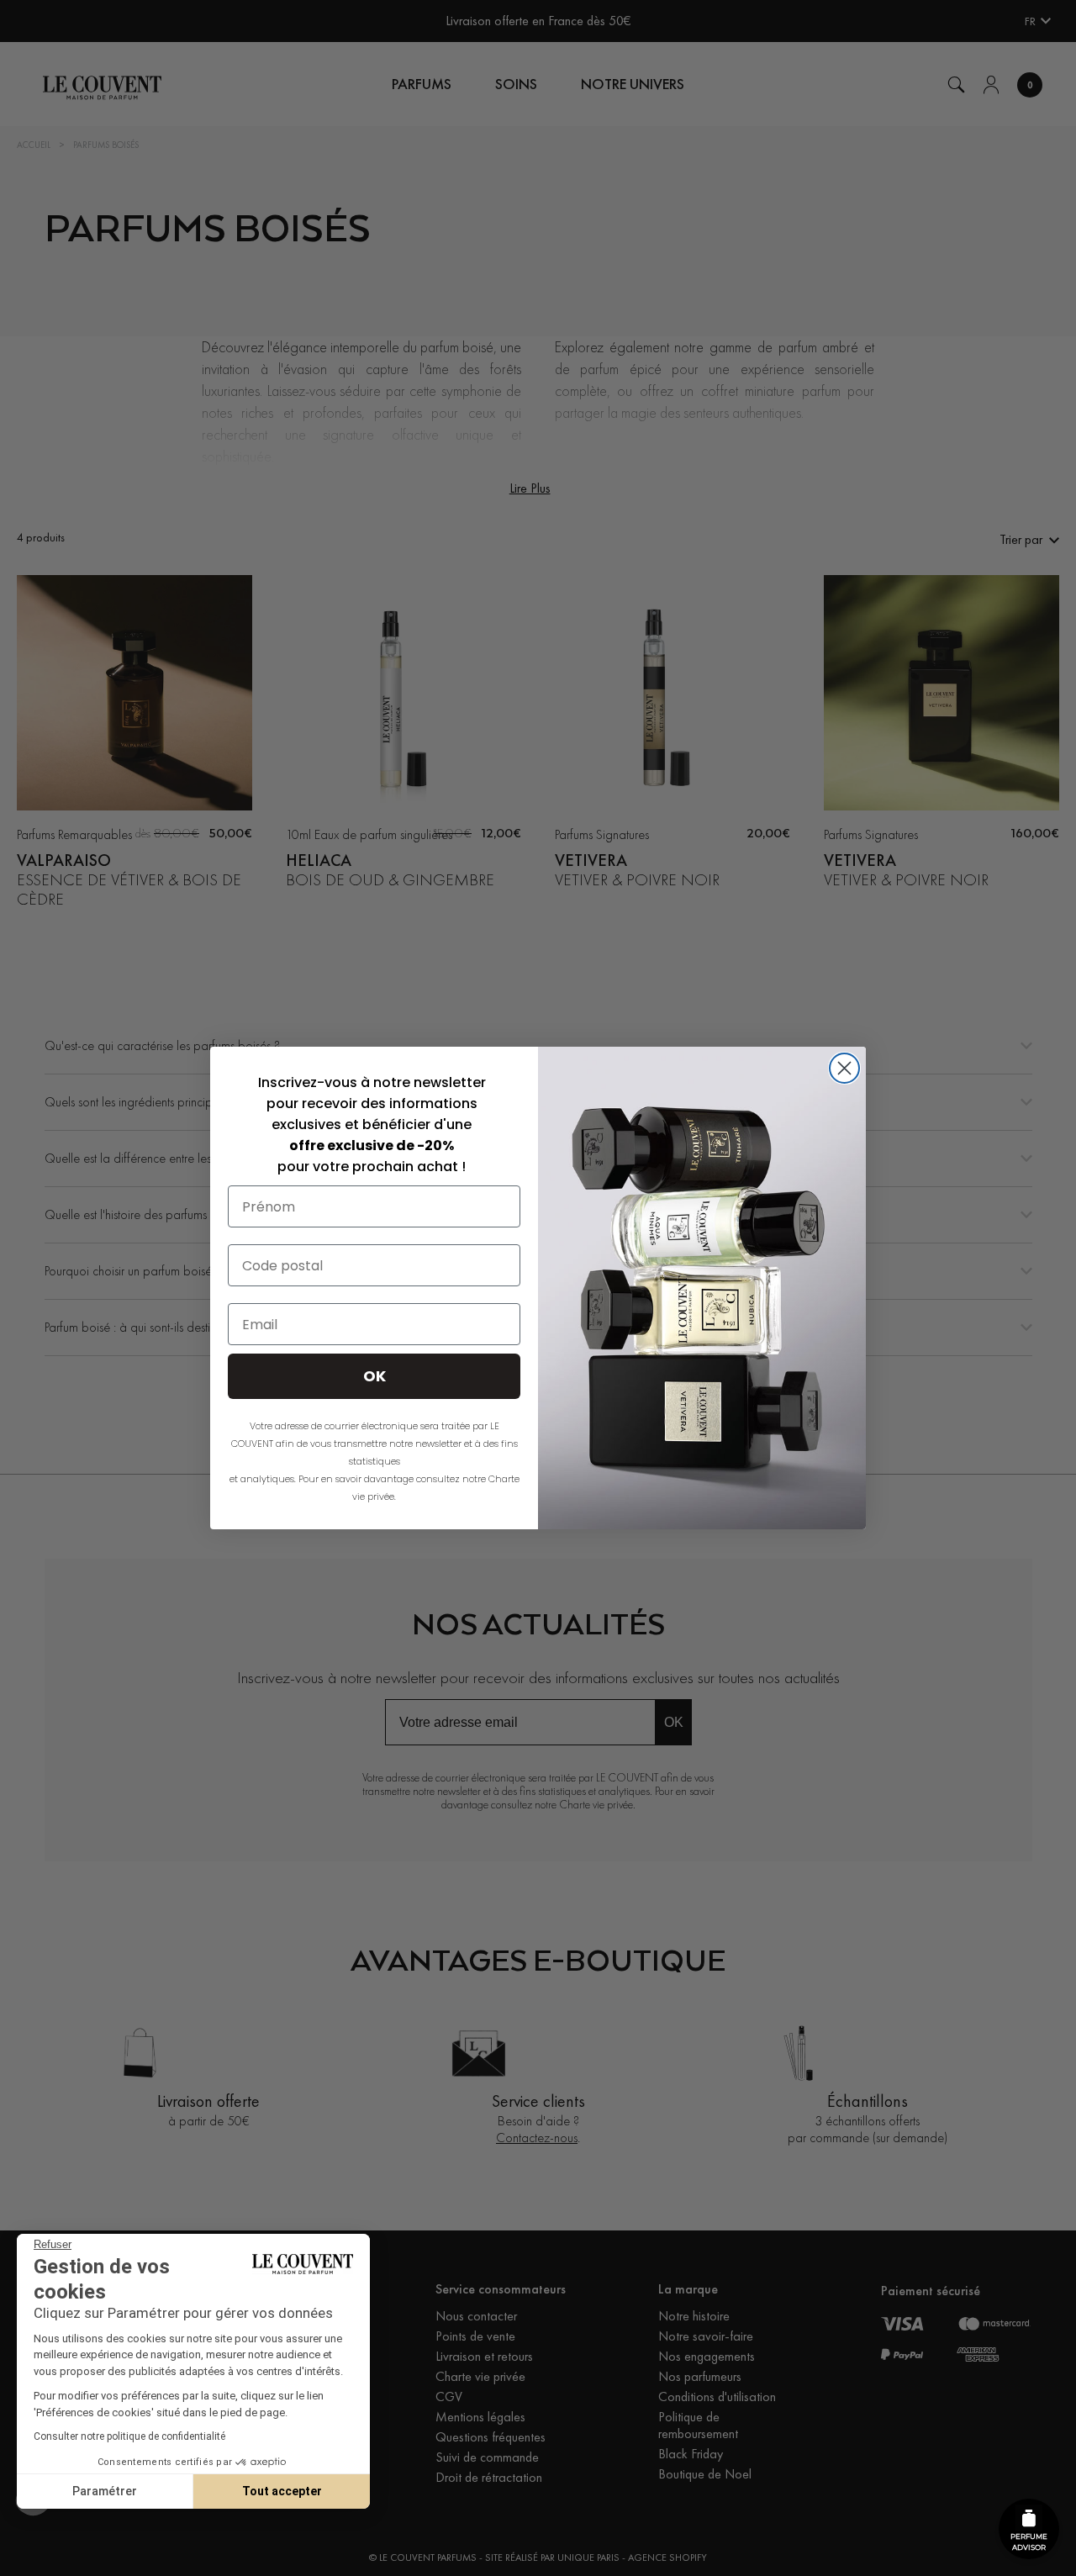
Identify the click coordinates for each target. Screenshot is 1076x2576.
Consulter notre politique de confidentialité (129, 2436)
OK (374, 1376)
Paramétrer (105, 2491)
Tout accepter (282, 2491)
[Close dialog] (844, 1068)
